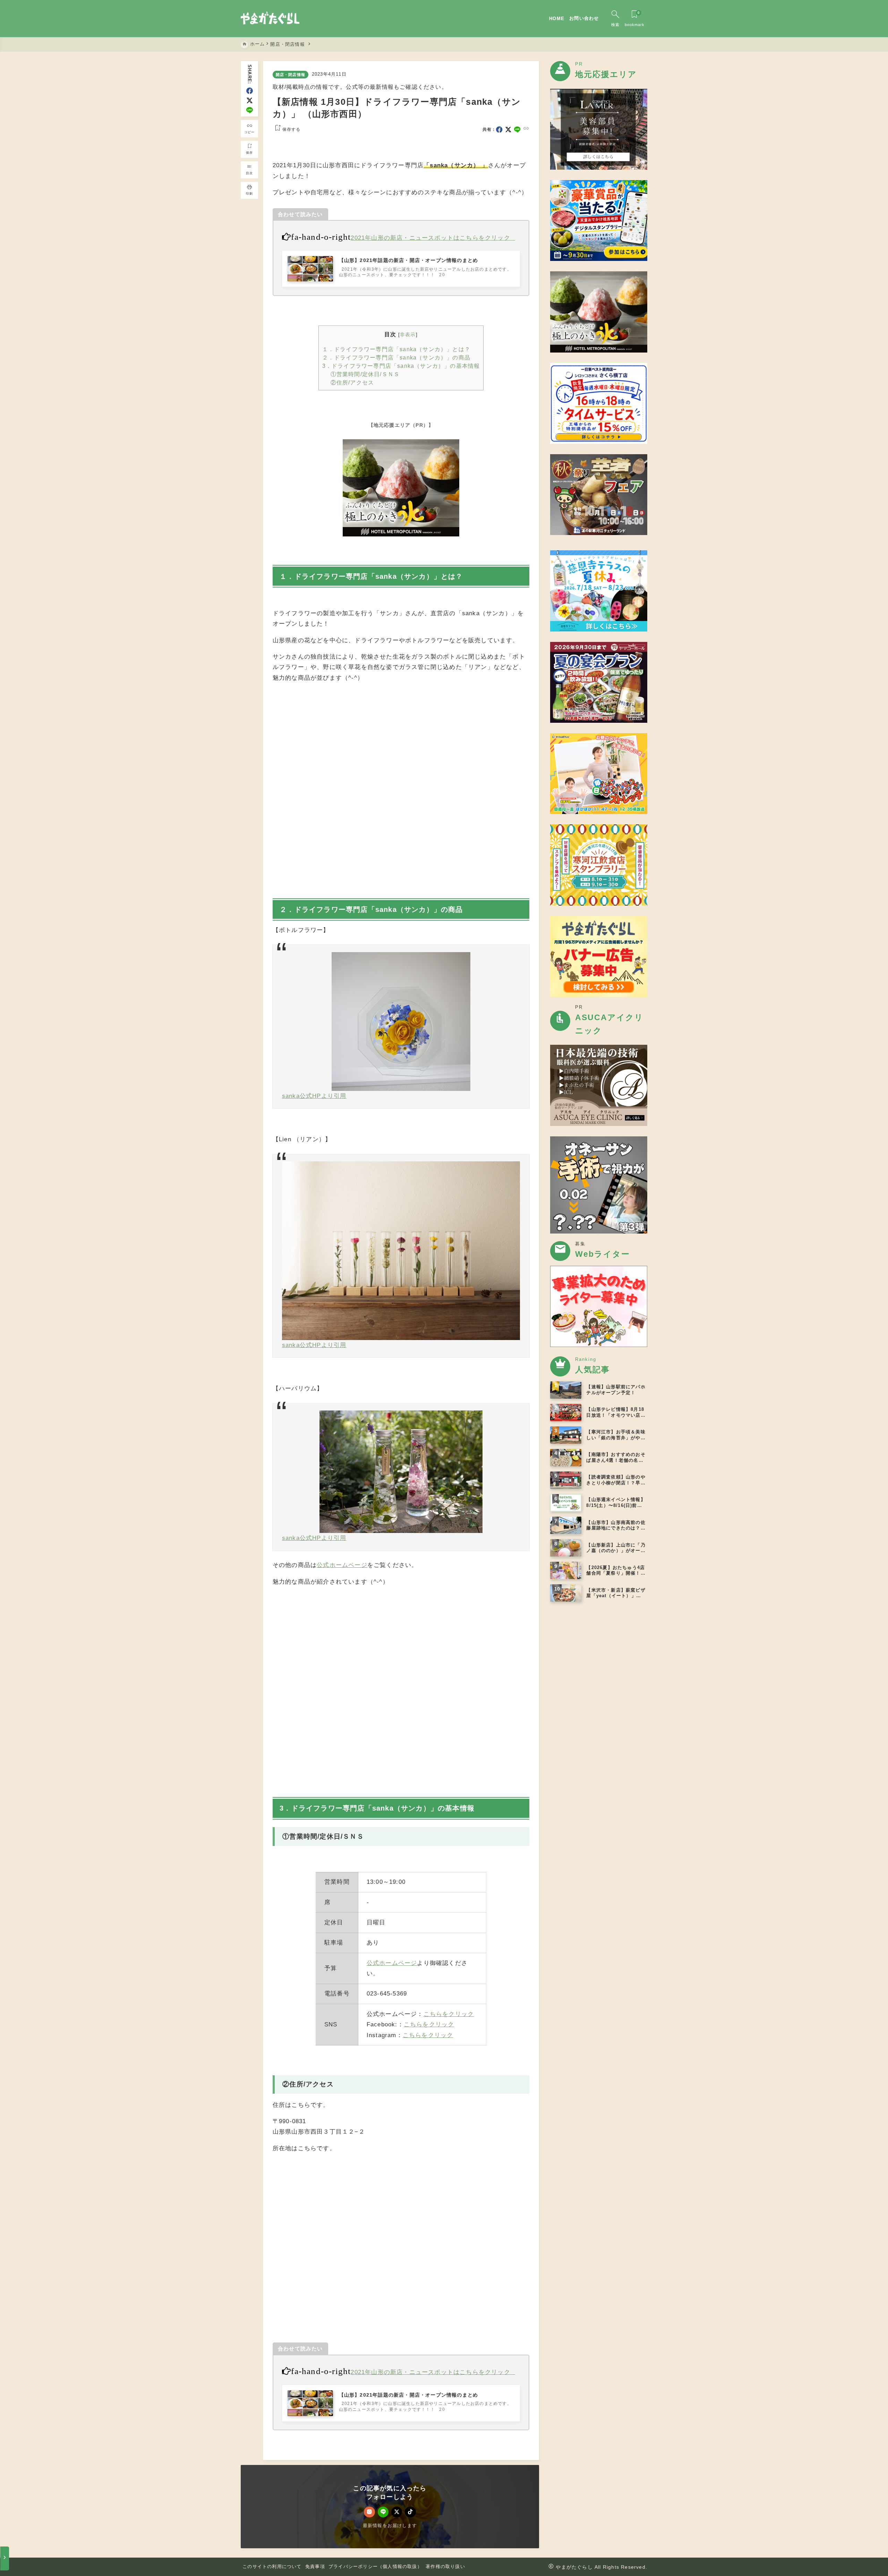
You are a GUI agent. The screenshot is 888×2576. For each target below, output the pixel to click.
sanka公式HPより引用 (314, 1096)
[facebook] (250, 91)
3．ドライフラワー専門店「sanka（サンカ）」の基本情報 (401, 366)
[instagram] (369, 2512)
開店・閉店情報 (291, 75)
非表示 (408, 334)
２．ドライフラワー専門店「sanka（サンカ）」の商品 (396, 357)
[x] (250, 100)
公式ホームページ (342, 1565)
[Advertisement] (401, 789)
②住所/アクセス (352, 382)
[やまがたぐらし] (270, 19)
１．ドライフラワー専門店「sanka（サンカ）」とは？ (396, 349)
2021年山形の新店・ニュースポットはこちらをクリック (430, 238)
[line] (250, 110)
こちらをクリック (449, 2014)
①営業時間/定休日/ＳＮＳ (365, 374)
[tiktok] (410, 2512)
